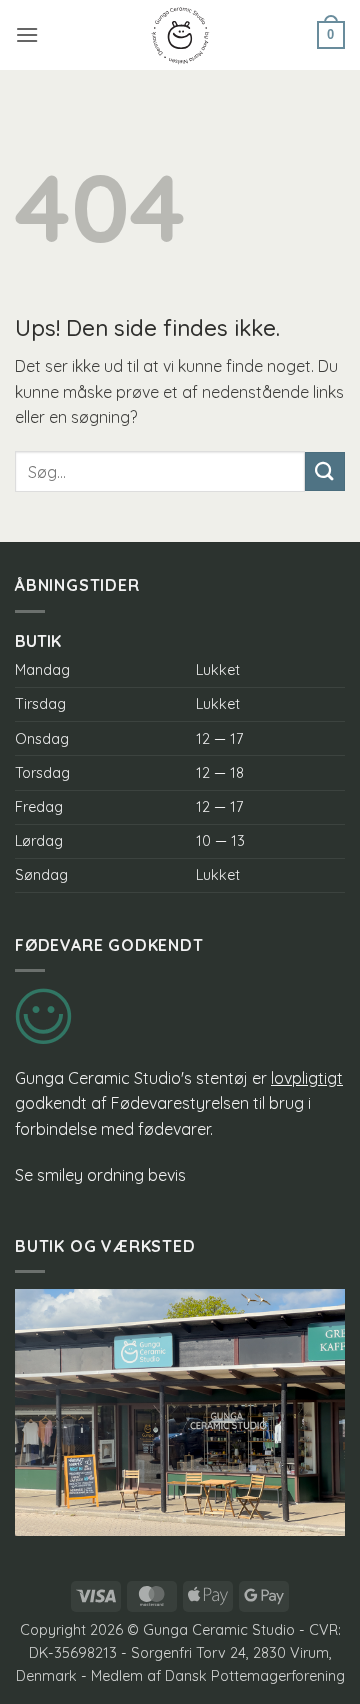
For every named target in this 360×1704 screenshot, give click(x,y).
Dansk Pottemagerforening (255, 1676)
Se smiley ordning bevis (100, 1175)
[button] (27, 34)
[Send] (325, 471)
